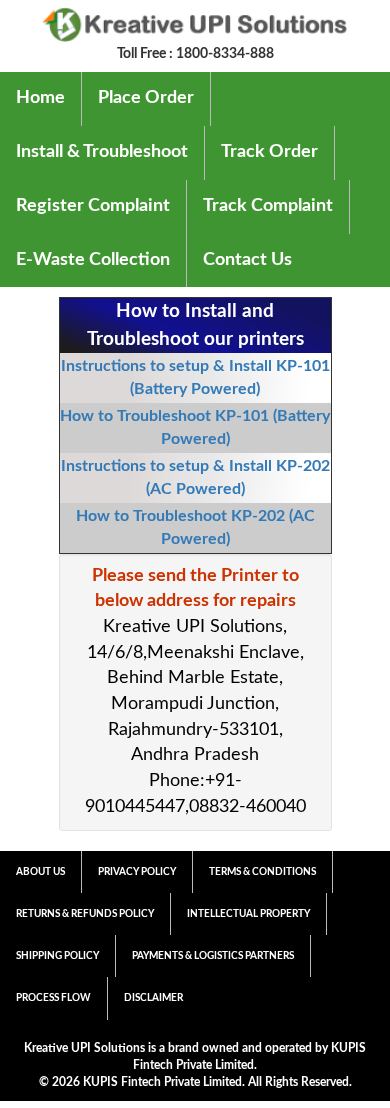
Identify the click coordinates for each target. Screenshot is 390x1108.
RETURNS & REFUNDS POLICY (85, 914)
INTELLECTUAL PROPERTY (248, 914)
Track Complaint (268, 206)
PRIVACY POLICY (137, 872)
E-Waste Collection (93, 260)
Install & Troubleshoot (102, 152)
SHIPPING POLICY (57, 956)
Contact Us (247, 260)
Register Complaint (93, 206)
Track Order (269, 152)
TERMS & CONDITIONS (262, 872)
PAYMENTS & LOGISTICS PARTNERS (213, 956)
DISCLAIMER (153, 998)
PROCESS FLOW (53, 998)
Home (40, 98)
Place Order (146, 98)
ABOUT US (40, 872)
